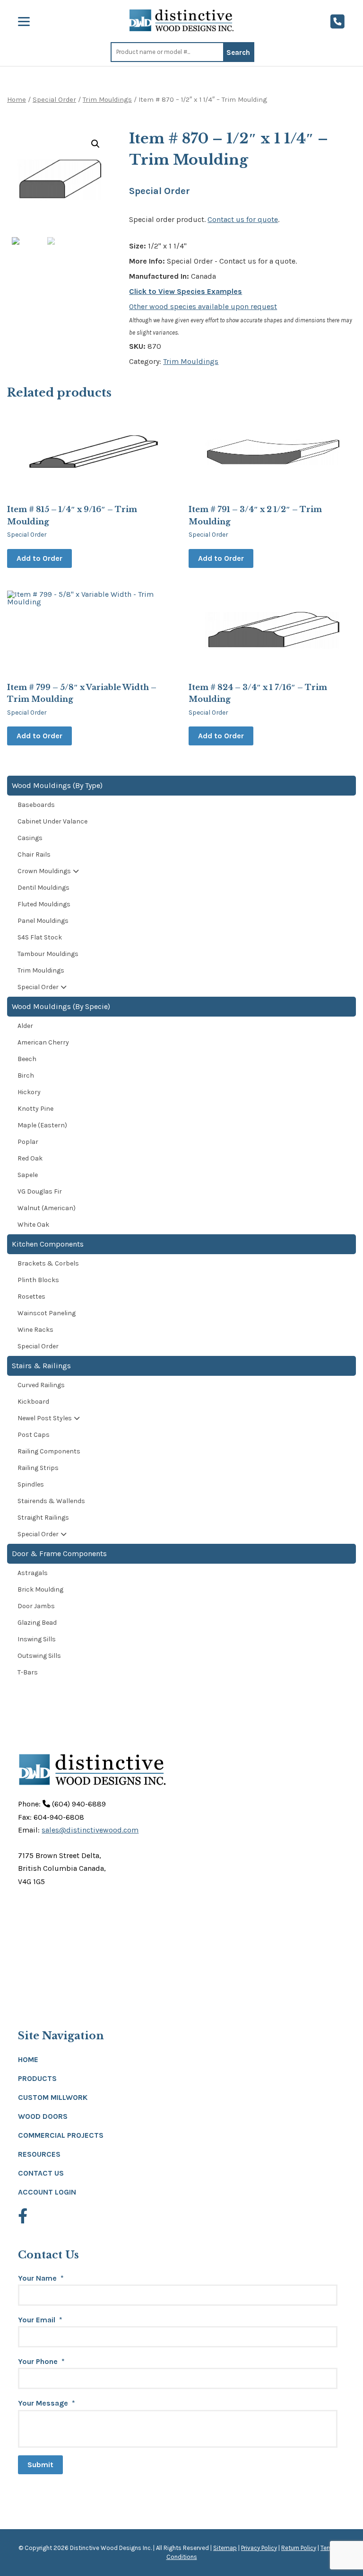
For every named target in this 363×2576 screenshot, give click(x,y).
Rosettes (31, 1297)
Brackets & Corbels (48, 1263)
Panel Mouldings (43, 921)
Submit (40, 2465)
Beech (27, 1059)
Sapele (28, 1175)
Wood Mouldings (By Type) (57, 785)
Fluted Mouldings (44, 904)
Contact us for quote (243, 219)
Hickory (29, 1092)
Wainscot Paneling (47, 1313)
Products (37, 2078)
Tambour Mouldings (48, 954)
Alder (25, 1026)
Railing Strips (38, 1468)
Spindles (31, 1484)
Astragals (33, 1573)
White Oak (33, 1225)
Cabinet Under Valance (52, 821)
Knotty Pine (35, 1109)
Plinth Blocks (38, 1280)
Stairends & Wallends (51, 1501)
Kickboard (33, 1402)
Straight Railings (43, 1518)
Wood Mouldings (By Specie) (61, 1006)
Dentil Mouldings (43, 888)
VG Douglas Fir (40, 1191)
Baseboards (36, 805)
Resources (39, 2154)
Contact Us (41, 2173)
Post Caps (34, 1435)
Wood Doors (43, 2116)
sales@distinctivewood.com (90, 1830)
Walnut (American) (47, 1208)
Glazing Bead (37, 1623)
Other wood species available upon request (203, 306)
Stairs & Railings (41, 1366)
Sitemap (225, 2548)
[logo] (181, 20)
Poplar (28, 1142)
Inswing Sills (37, 1639)
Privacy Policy (259, 2548)
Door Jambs (36, 1606)
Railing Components (49, 1451)
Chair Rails (34, 854)
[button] (95, 144)
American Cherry (43, 1042)
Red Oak (30, 1158)
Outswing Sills (39, 1656)
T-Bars (28, 1672)
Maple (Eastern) (42, 1125)
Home (17, 100)
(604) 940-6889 (78, 1804)
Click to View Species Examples (186, 291)
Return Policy (299, 2548)
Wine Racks (35, 1330)
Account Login (47, 2192)
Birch (26, 1076)
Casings (30, 838)
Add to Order (39, 558)
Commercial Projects (61, 2135)
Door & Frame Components (59, 1554)
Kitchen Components (48, 1244)
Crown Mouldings (44, 871)
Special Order (54, 100)
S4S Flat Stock (40, 937)
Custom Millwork (53, 2097)
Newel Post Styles (45, 1418)
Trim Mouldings (107, 100)
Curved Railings (41, 1385)
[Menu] (24, 22)
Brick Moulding (40, 1589)
